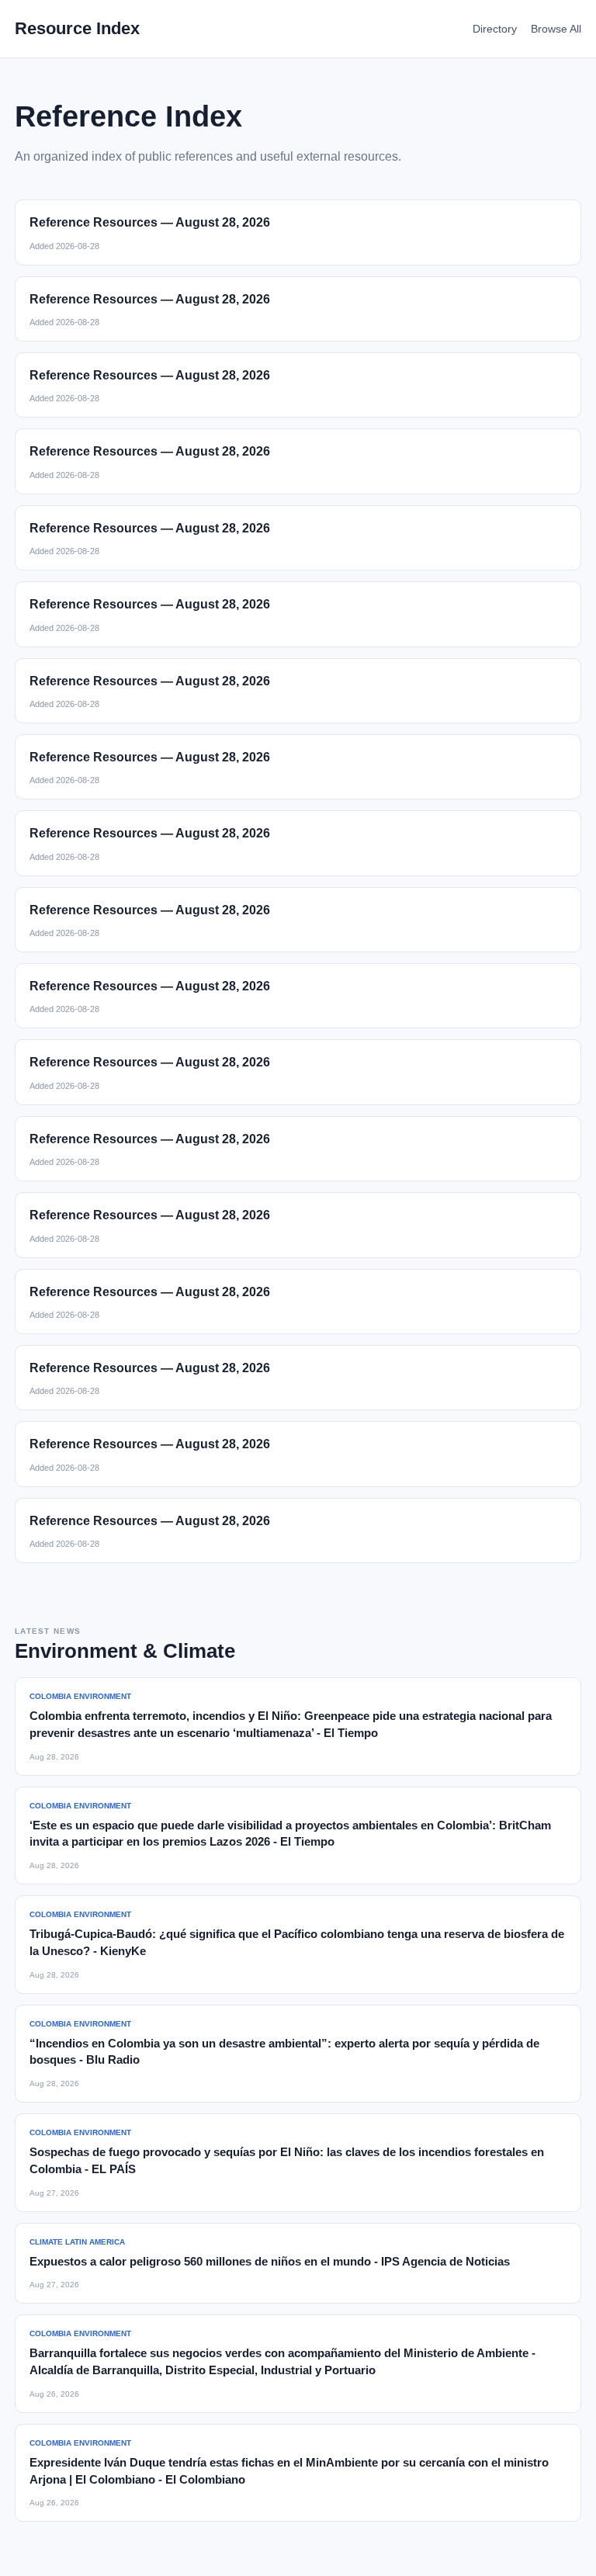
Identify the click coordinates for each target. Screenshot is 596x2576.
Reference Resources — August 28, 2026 (150, 222)
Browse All (556, 29)
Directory (495, 29)
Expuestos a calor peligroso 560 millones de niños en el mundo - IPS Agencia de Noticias (270, 2261)
